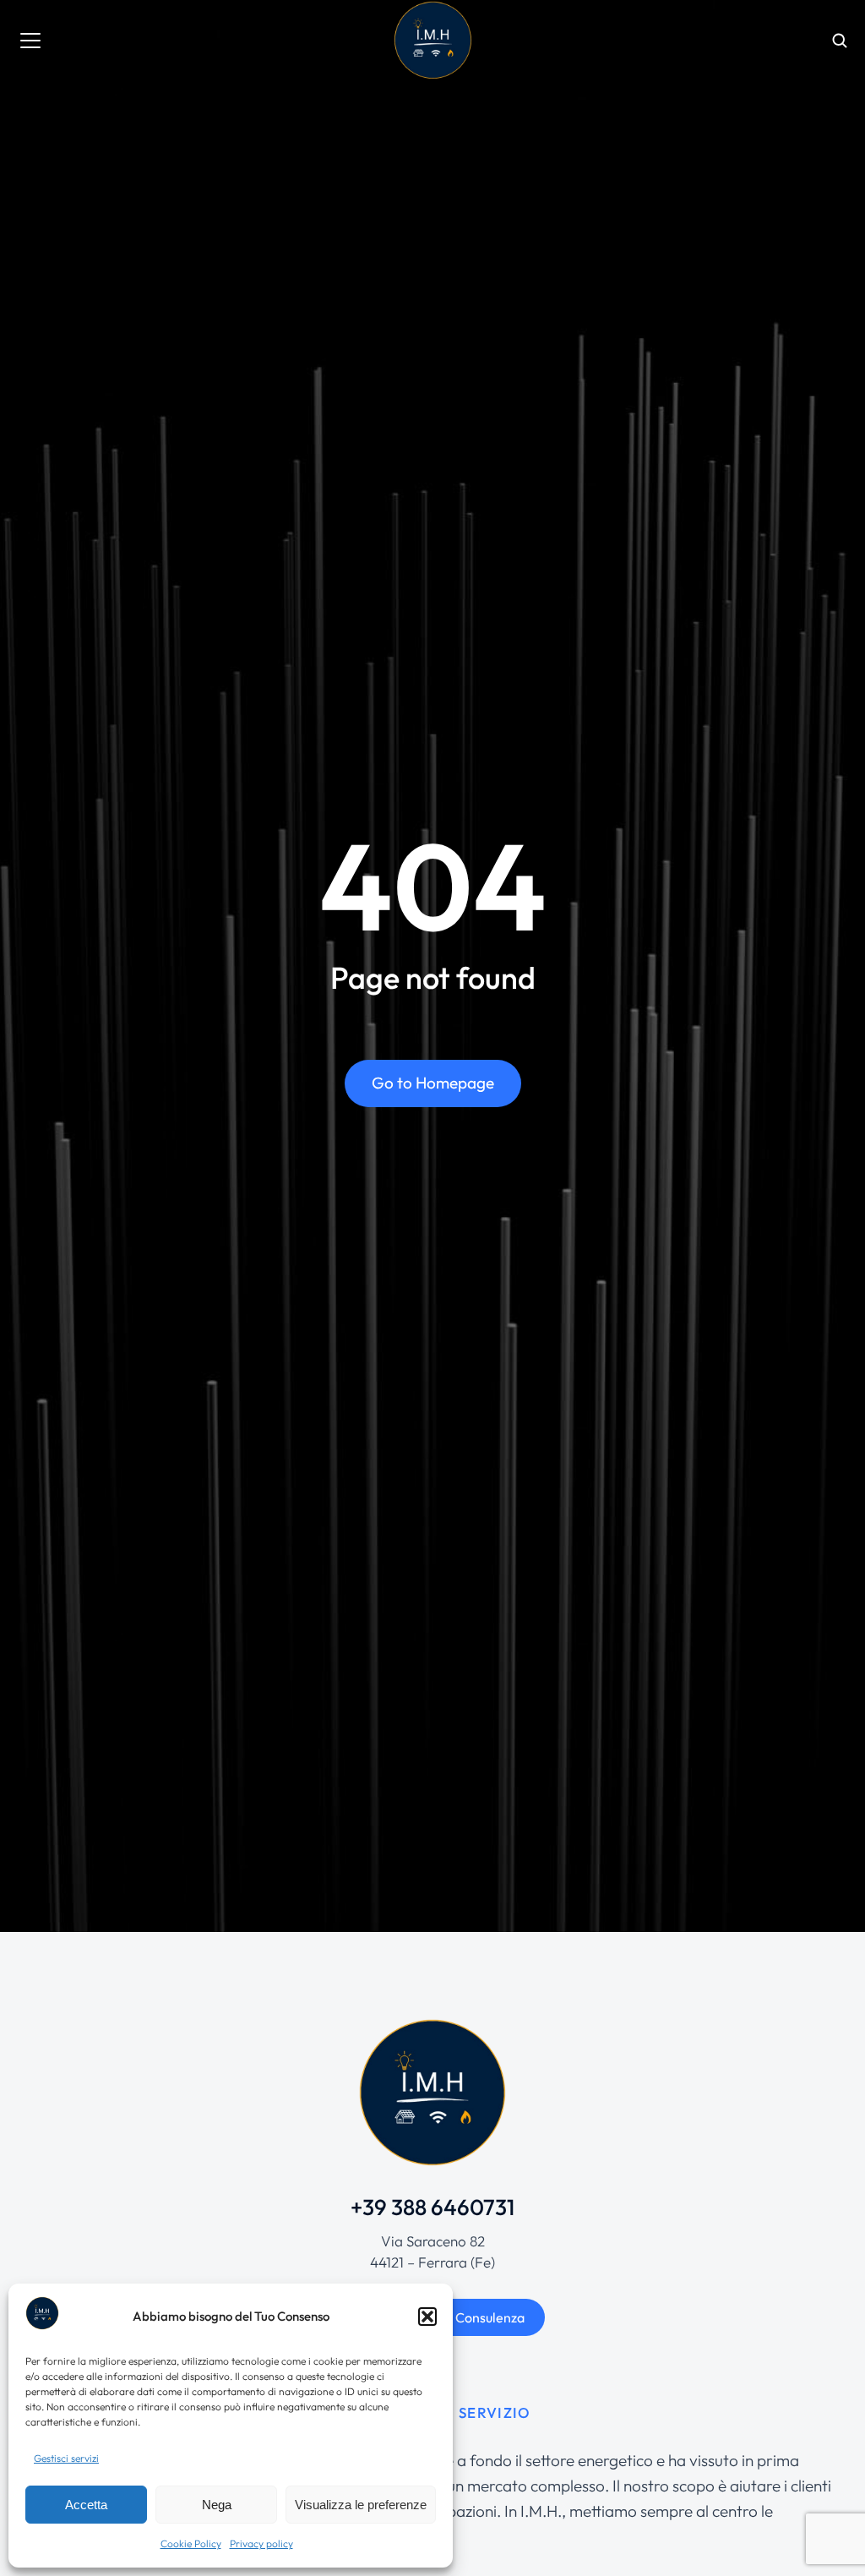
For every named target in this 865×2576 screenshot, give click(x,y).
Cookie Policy (191, 2543)
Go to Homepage (433, 1083)
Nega (217, 2505)
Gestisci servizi (66, 2458)
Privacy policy (261, 2543)
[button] (427, 2317)
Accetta (86, 2505)
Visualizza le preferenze (361, 2505)
